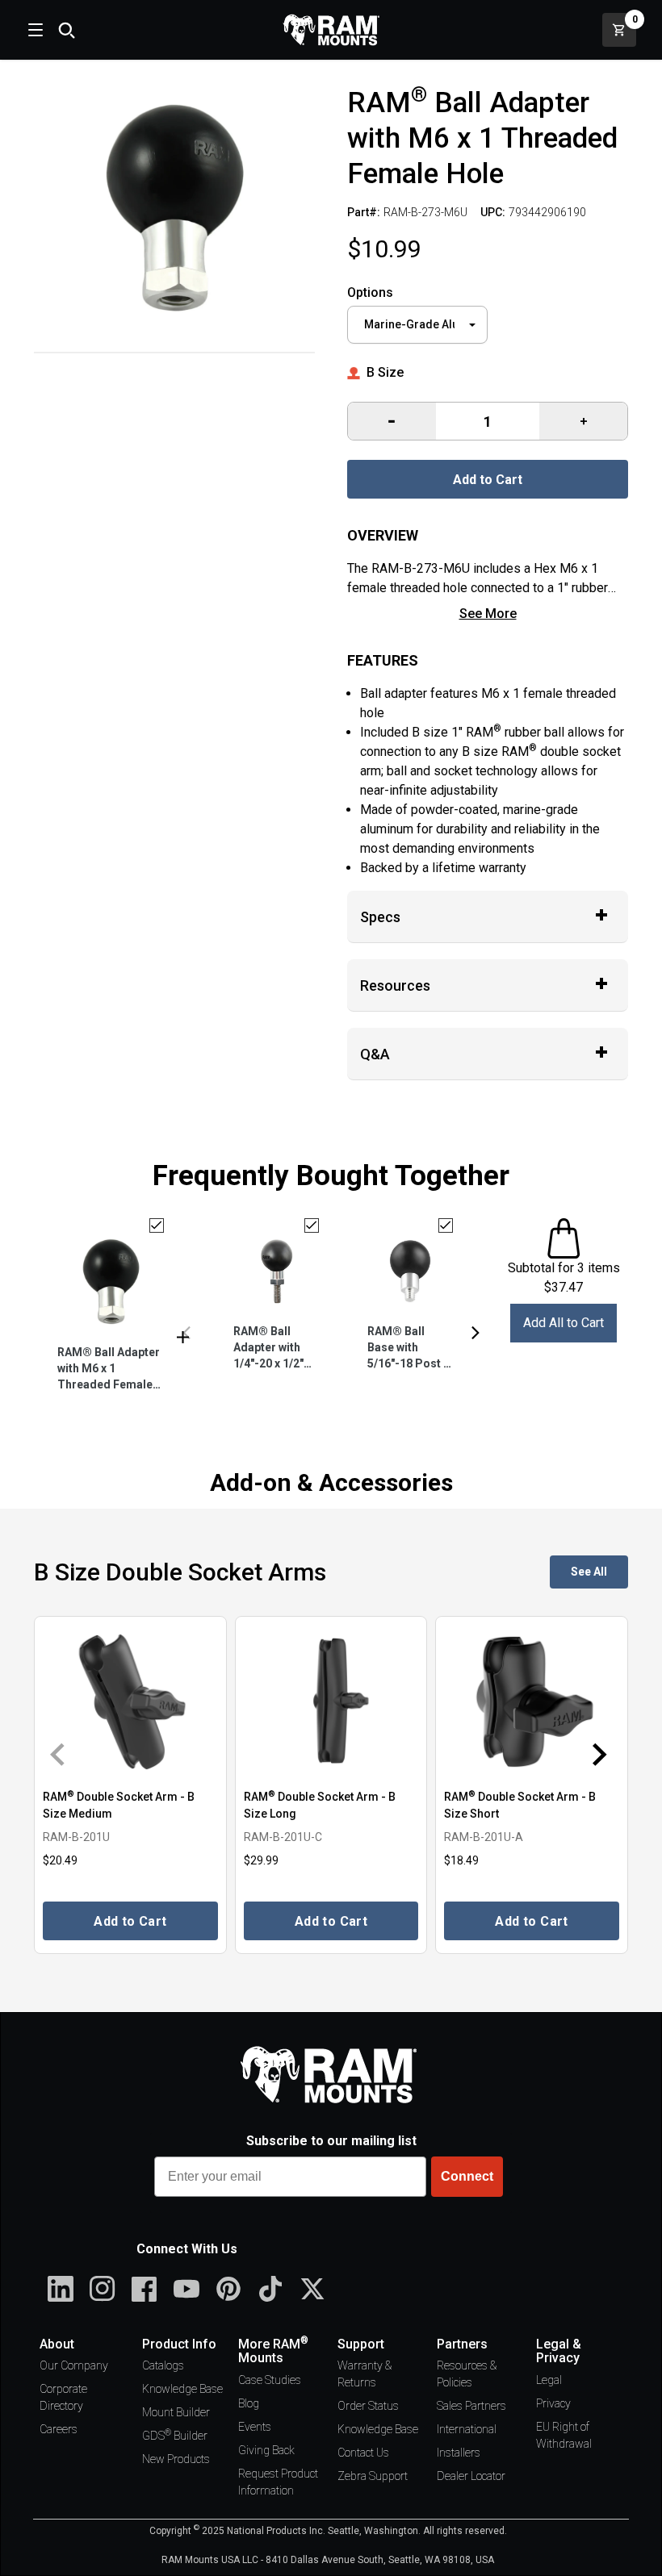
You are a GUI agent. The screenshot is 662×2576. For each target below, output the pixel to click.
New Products (176, 2459)
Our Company (74, 2365)
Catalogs (163, 2365)
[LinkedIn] (61, 2289)
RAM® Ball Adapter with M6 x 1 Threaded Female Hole (109, 1369)
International (467, 2429)
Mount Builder (176, 2412)
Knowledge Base (182, 2389)
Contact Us (363, 2453)
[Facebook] (145, 2289)
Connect (467, 2176)
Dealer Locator (471, 2476)
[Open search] (66, 30)
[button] (186, 1333)
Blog (249, 2403)
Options (370, 292)
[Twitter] (312, 2289)
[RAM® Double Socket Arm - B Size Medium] (130, 1701)
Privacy (553, 2403)
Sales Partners (471, 2406)
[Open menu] (34, 30)
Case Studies (270, 2380)
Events (255, 2427)
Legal (549, 2380)
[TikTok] (270, 2289)
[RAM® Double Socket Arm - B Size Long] (331, 1701)
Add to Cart (488, 480)
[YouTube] (186, 2289)
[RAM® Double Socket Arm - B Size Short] (532, 1701)
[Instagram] (103, 2289)
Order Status (368, 2406)
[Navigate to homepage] (331, 30)
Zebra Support (373, 2476)
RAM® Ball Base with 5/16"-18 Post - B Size (408, 1349)
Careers (59, 2429)
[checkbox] (157, 1225)
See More (488, 614)
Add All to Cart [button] (564, 1323)
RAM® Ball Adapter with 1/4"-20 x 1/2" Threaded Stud (274, 1349)
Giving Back (266, 2450)
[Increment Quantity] (392, 421)
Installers (459, 2453)
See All (589, 1572)
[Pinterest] (228, 2289)
